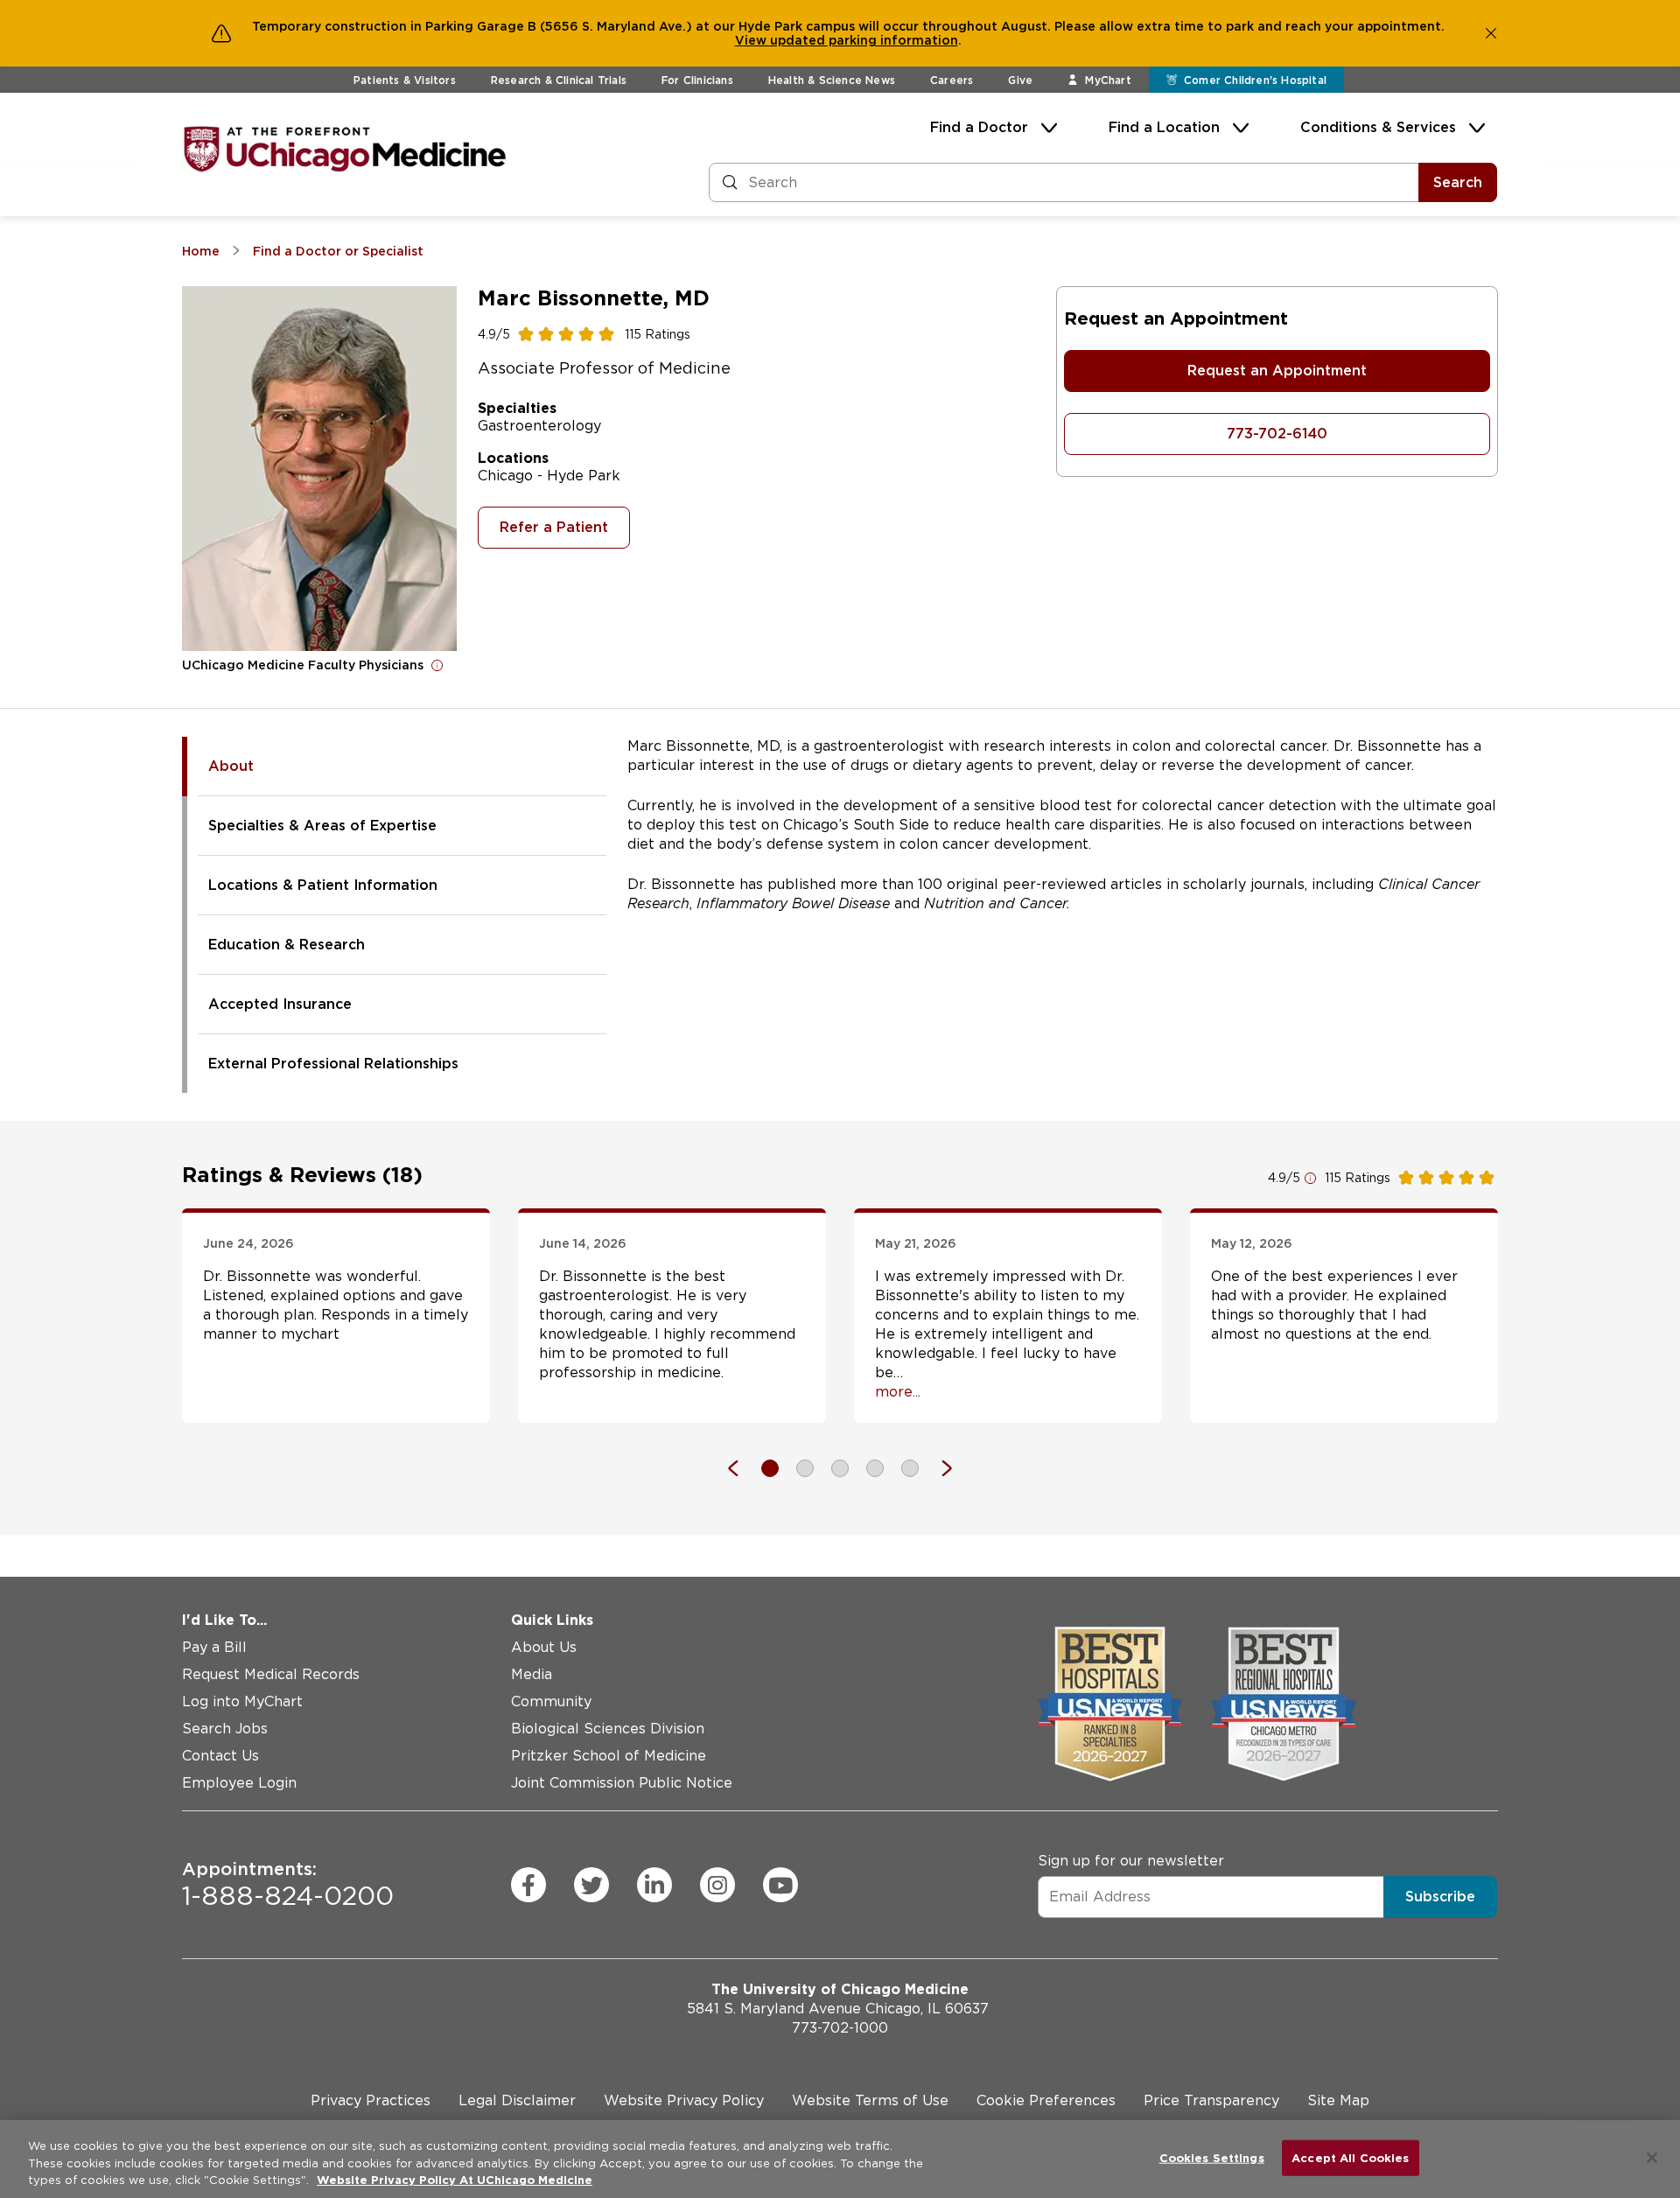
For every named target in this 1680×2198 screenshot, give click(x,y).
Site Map (1338, 2100)
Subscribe (1440, 1897)
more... (898, 1392)
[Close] (1652, 2158)
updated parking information (864, 40)
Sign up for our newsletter (1131, 1861)
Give (1020, 80)
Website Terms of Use (870, 2100)
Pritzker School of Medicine (609, 1756)
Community (551, 1701)
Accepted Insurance (280, 1004)
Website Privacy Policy (684, 2100)
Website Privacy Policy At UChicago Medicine (455, 2180)
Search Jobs (225, 1729)
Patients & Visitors (405, 80)
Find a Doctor (979, 127)
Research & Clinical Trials (559, 80)
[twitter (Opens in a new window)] (591, 1885)
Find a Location (1164, 127)
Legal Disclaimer (517, 2100)
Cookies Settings (1212, 2157)
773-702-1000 (840, 2028)
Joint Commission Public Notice (622, 1783)
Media (532, 1674)
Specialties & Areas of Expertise (322, 826)
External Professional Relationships (333, 1064)
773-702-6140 (1277, 434)
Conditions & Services (1378, 127)
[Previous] (742, 1468)
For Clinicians (697, 80)
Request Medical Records (271, 1674)
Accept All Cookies (1350, 2157)
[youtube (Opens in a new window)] (780, 1885)
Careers (952, 80)
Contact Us (220, 1756)
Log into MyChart (242, 1701)
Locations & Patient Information (323, 885)
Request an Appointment (1277, 371)
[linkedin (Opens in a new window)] (654, 1885)
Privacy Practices (371, 2100)
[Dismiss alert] (1491, 33)
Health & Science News (832, 80)
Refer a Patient (554, 527)
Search (1458, 182)
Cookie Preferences (1046, 2100)
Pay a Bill (214, 1647)
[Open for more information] (437, 665)
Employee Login (239, 1783)
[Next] (938, 1468)
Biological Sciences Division (608, 1729)
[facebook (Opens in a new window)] (528, 1885)
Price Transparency (1211, 2100)
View (752, 40)
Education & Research (287, 945)
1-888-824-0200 (288, 1885)
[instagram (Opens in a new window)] (717, 1885)
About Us (544, 1647)
